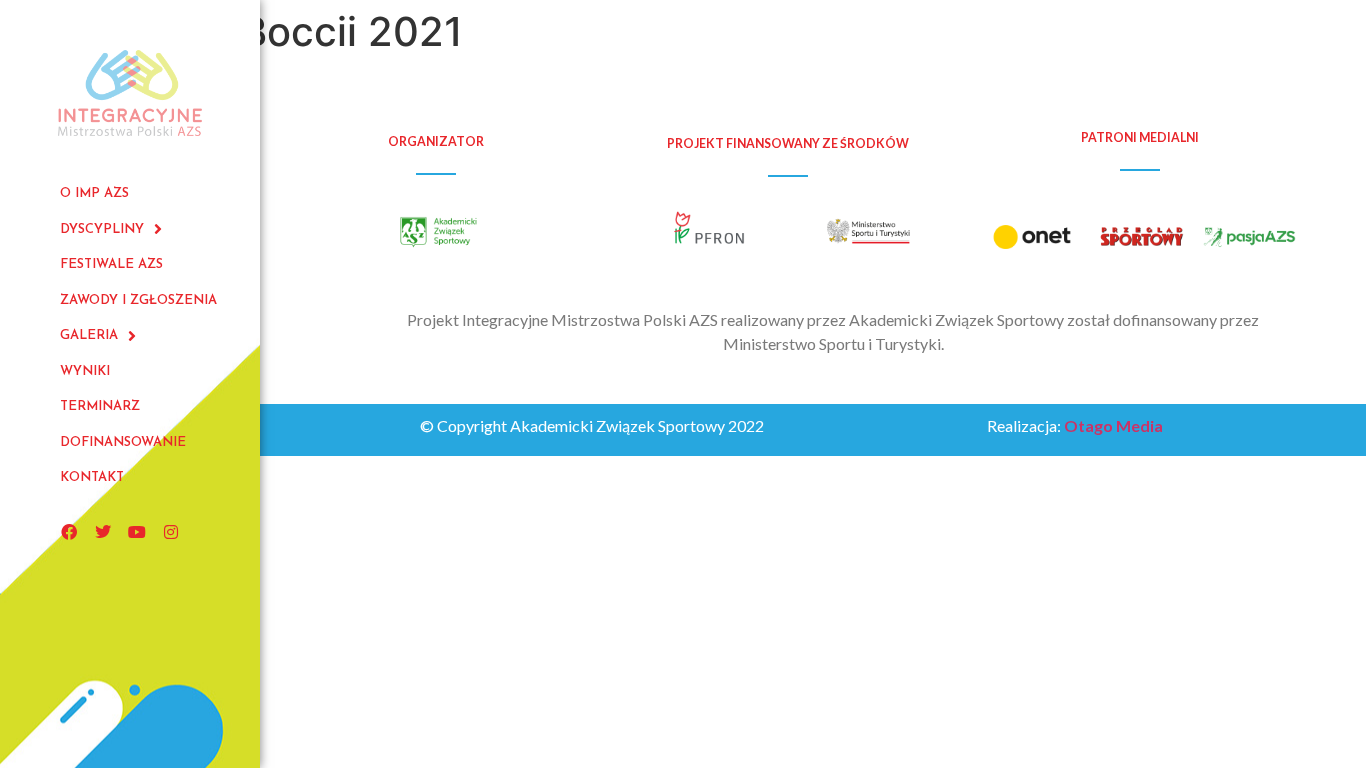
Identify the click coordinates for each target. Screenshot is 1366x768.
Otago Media (1113, 425)
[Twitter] (103, 532)
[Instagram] (171, 532)
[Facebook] (69, 532)
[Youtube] (137, 532)
